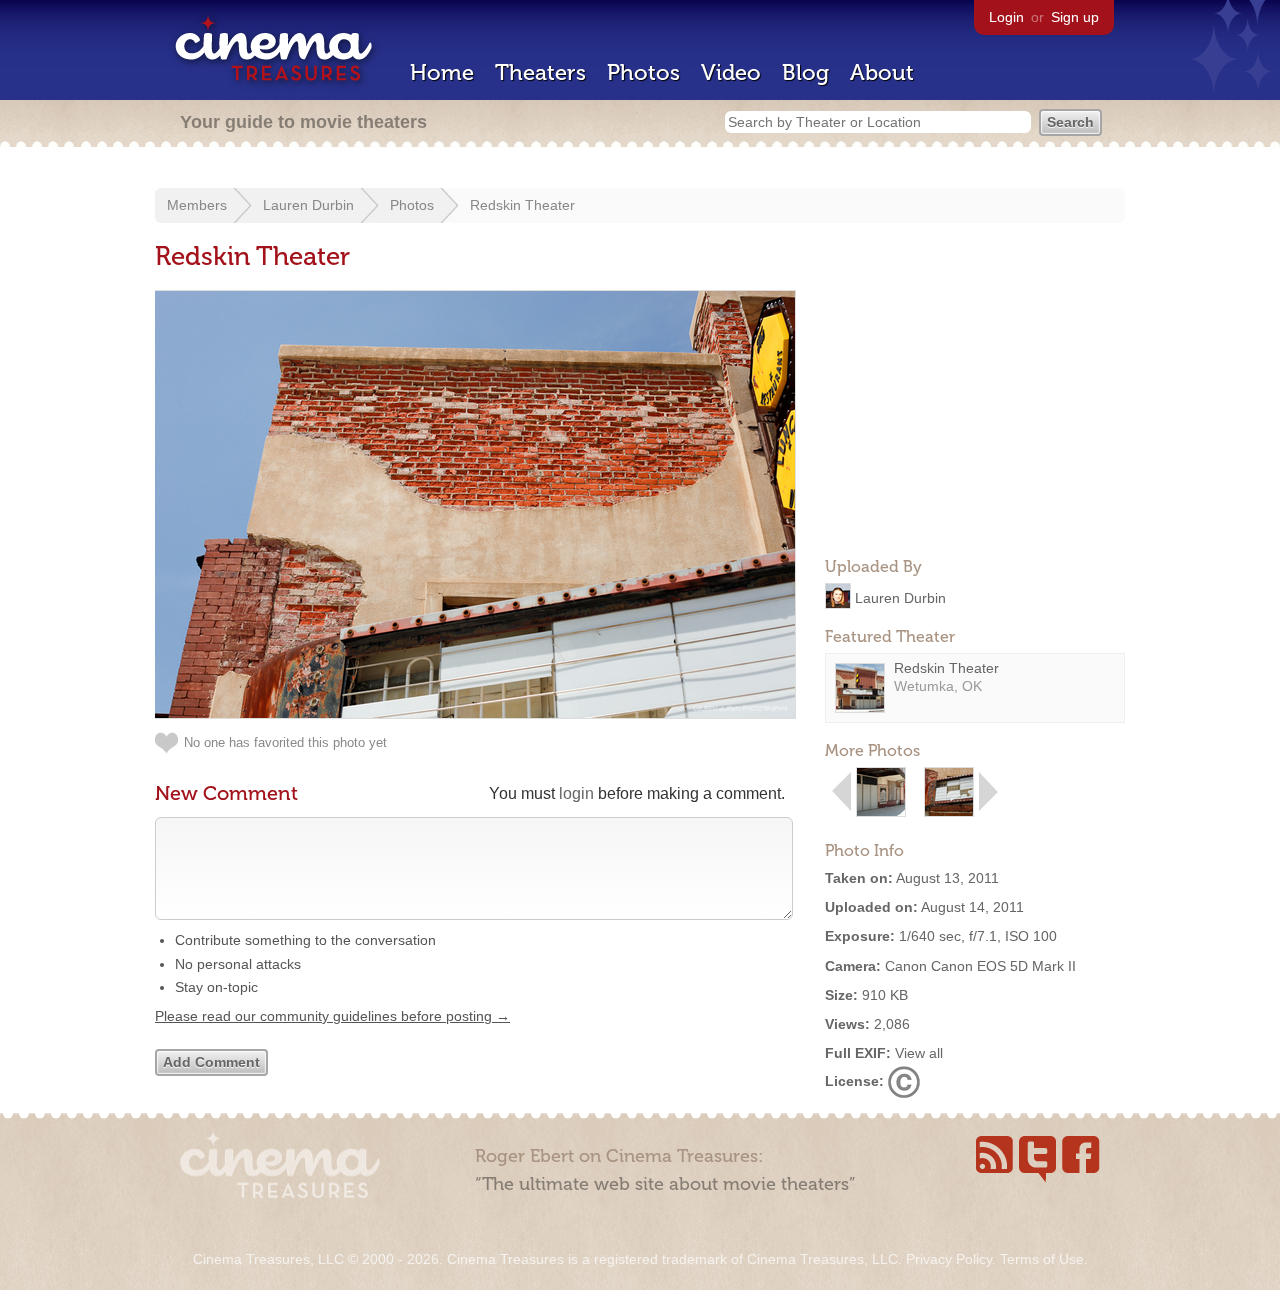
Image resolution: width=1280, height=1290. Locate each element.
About (882, 72)
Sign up (1075, 17)
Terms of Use (1042, 1259)
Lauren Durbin (308, 205)
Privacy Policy (949, 1259)
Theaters (540, 72)
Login (1006, 17)
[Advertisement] (975, 416)
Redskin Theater (522, 205)
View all (919, 1053)
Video (731, 72)
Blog (805, 72)
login (576, 793)
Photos (643, 72)
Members (197, 205)
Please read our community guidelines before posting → (332, 1016)
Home (442, 72)
